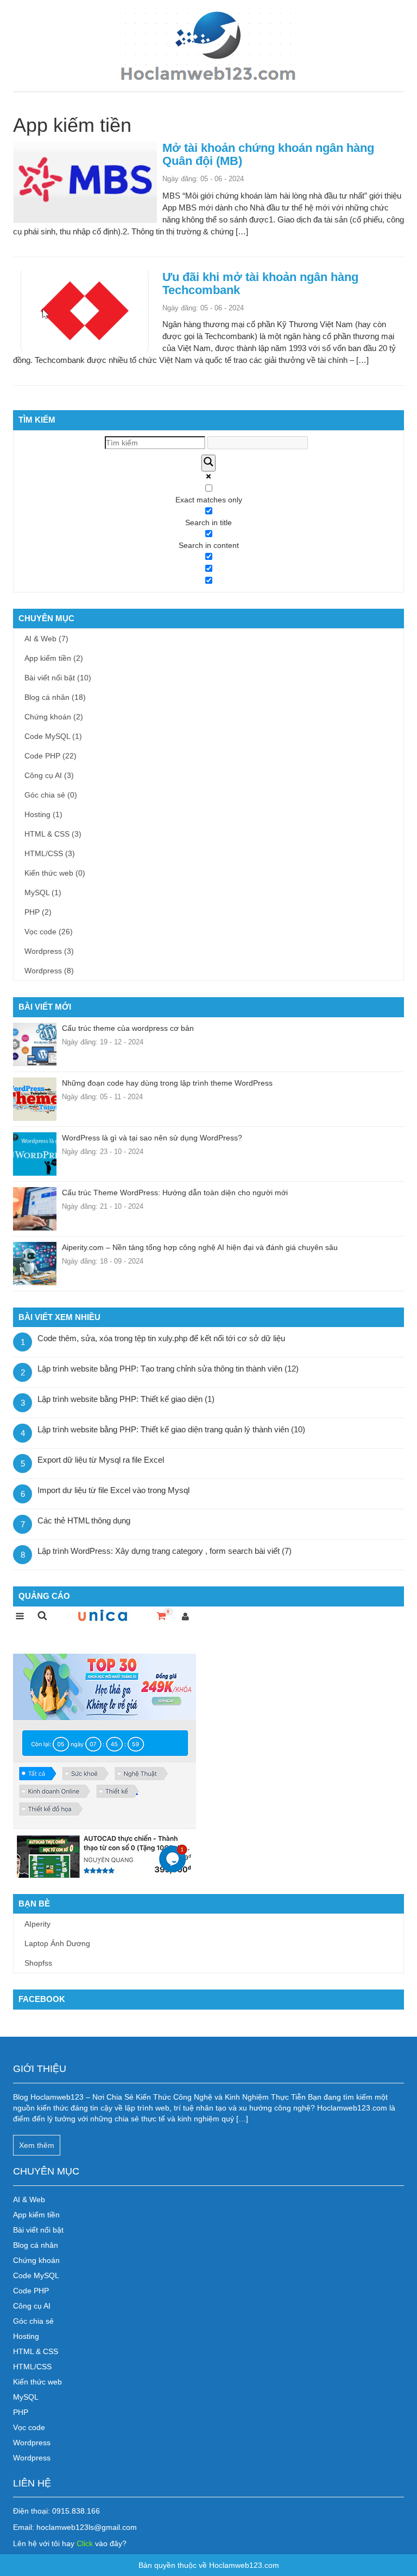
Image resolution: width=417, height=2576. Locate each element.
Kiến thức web (55, 873)
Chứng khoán (54, 717)
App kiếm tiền (54, 658)
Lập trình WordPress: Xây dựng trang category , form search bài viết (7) (165, 1551)
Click (86, 2543)
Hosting (43, 814)
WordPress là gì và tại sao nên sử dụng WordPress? (152, 1138)
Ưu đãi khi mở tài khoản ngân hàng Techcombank (260, 283)
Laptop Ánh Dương (57, 1943)
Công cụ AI (49, 775)
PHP (38, 912)
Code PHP (50, 756)
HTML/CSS (50, 853)
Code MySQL (53, 736)
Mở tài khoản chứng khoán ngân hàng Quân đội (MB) (268, 154)
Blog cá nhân (55, 697)
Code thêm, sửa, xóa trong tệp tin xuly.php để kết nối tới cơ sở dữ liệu (161, 1338)
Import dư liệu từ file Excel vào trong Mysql (113, 1490)
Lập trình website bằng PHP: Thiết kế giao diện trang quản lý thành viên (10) (171, 1429)
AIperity (37, 1924)
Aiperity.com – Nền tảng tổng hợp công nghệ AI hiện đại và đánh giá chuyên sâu (200, 1247)
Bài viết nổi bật (58, 678)
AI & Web (46, 639)
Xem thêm (37, 2145)
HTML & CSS (53, 834)
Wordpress (49, 951)
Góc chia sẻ (51, 795)
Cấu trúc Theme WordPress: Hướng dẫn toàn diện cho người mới (175, 1193)
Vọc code (49, 932)
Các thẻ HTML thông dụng (84, 1520)
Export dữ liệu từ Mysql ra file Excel (101, 1460)
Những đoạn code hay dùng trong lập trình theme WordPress (167, 1083)
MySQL (43, 892)
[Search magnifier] (208, 463)
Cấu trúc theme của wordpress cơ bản (128, 1028)
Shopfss (38, 1963)
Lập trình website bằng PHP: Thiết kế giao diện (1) (126, 1399)
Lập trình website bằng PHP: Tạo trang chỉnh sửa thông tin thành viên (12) (168, 1369)
